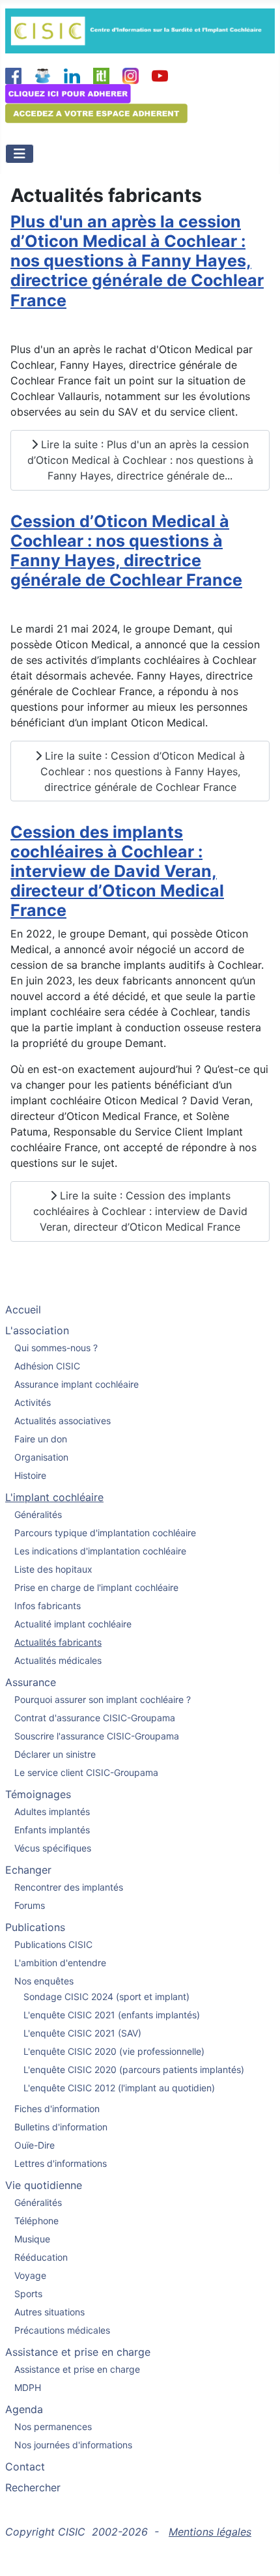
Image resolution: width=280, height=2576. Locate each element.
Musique (32, 2239)
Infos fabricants (48, 1606)
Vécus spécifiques (53, 1848)
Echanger (28, 1870)
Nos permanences (53, 2426)
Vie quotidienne (44, 2185)
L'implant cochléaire (54, 1497)
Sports (28, 2294)
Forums (30, 1905)
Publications (35, 1927)
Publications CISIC (53, 1944)
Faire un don (41, 1439)
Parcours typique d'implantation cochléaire (105, 1533)
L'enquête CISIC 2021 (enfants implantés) (112, 2015)
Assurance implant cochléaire (77, 1384)
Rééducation (41, 2257)
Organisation (41, 1457)
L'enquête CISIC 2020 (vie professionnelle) (114, 2051)
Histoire (30, 1475)
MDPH (28, 2387)
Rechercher (33, 2487)
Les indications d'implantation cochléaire (100, 1551)
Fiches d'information (57, 2109)
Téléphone (36, 2221)
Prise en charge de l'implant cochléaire (96, 1587)
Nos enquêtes (44, 1981)
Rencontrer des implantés (69, 1887)
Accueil (23, 1309)
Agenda (24, 2409)
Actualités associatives (63, 1421)
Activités (33, 1402)
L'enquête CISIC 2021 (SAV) (82, 2033)
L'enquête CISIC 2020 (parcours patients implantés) (134, 2069)
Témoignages (38, 1794)
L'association (37, 1330)
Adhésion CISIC (47, 1366)
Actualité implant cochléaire (73, 1624)
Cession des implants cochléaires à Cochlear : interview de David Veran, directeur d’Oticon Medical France (117, 871)
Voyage (30, 2275)
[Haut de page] (257, 2552)
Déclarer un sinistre (55, 1754)
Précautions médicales (62, 2330)
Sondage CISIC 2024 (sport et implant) (106, 1996)
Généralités (38, 1514)
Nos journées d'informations (73, 2445)
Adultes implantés (52, 1811)
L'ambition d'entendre (60, 1963)
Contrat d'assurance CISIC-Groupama (95, 1718)
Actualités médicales (58, 1660)
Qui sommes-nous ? (56, 1348)
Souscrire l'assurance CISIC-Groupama (97, 1736)
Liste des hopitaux (53, 1569)
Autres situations (49, 2312)
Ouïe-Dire (35, 2145)
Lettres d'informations (61, 2163)
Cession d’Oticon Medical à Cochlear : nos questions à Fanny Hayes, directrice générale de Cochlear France (126, 551)
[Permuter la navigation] (20, 154)
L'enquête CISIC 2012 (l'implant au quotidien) (119, 2088)
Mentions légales (210, 2532)
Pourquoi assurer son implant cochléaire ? (103, 1699)
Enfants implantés (52, 1830)
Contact (25, 2467)
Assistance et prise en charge (78, 2352)
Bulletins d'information (61, 2127)
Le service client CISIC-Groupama (86, 1772)
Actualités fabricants (58, 1642)
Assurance (31, 1682)
